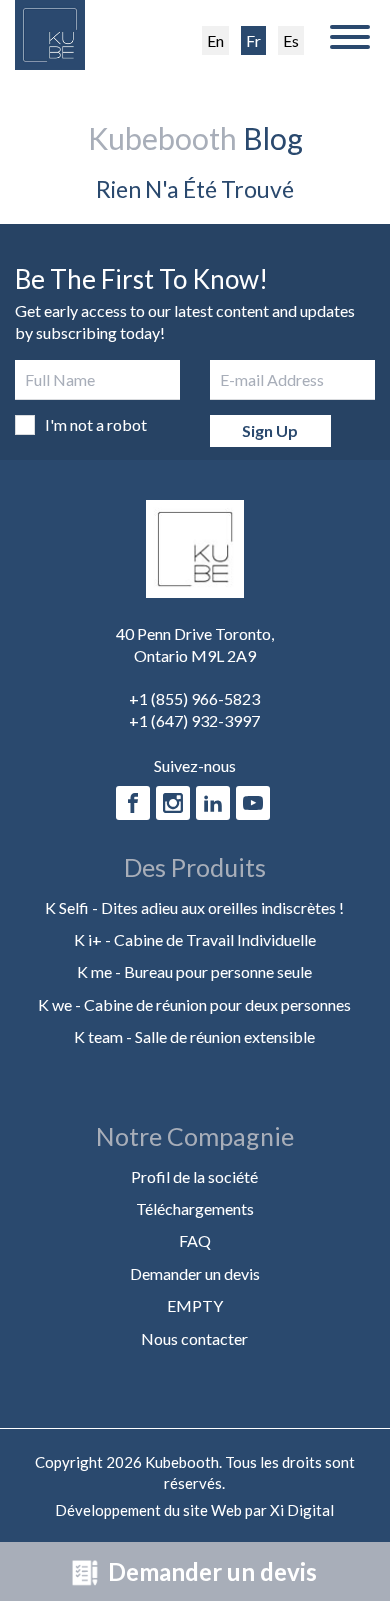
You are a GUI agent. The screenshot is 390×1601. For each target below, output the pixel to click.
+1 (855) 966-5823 (194, 698)
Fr (253, 40)
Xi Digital (302, 1510)
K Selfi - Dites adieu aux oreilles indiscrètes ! (194, 907)
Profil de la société (194, 1176)
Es (291, 40)
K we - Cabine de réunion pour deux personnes (194, 1004)
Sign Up (270, 430)
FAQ (195, 1240)
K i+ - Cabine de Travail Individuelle (195, 939)
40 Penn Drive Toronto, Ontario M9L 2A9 (195, 644)
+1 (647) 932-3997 (194, 720)
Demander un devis (210, 1571)
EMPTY (195, 1305)
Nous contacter (194, 1338)
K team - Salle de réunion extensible (194, 1036)
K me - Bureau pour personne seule (194, 971)
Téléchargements (195, 1208)
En (215, 40)
